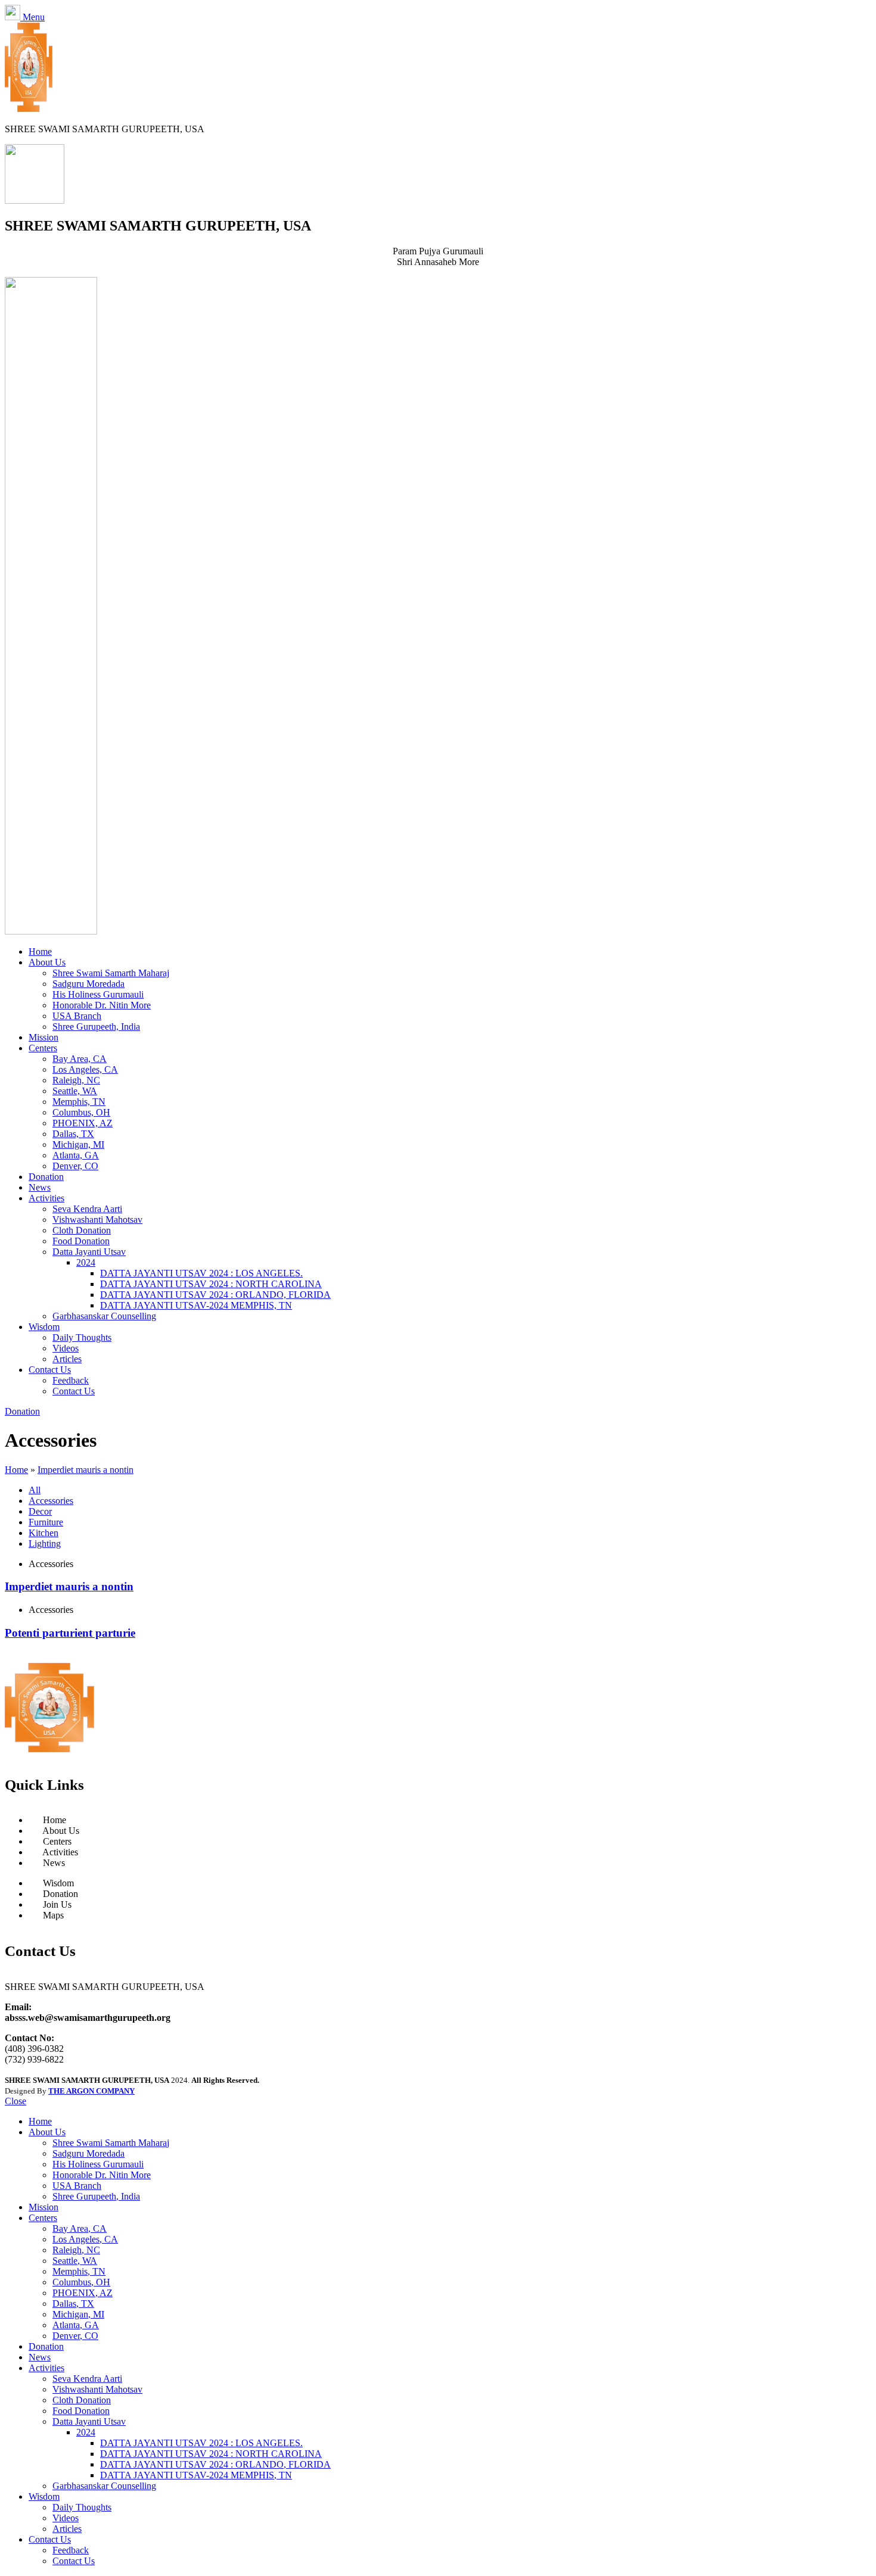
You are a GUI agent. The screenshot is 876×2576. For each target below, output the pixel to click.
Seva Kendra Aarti (87, 1209)
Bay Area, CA (80, 1059)
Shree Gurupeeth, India (96, 1027)
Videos (66, 1348)
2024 (86, 1262)
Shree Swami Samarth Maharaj (111, 973)
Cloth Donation (82, 1230)
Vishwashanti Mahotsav (97, 1220)
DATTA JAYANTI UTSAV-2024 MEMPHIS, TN (196, 1305)
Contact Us (74, 1391)
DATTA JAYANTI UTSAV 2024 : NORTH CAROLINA (211, 1284)
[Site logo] (29, 109)
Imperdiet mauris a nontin (86, 1470)
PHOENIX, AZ (83, 1123)
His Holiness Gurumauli (98, 994)
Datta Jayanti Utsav (89, 1252)
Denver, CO (75, 1166)
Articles (67, 1359)
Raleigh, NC (76, 1080)
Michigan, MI (78, 1144)
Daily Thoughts (82, 1337)
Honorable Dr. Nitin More (102, 1005)
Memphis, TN (79, 1102)
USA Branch (77, 1016)
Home (16, 1470)
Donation (22, 1411)
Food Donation (81, 1241)
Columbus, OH (81, 1112)
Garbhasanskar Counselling (104, 1316)
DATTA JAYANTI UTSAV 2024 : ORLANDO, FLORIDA (215, 1295)
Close (15, 2101)
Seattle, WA (75, 1091)
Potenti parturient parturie (70, 1633)
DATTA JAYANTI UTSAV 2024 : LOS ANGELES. (201, 1273)
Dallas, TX (73, 1134)
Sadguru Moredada (88, 984)
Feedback (71, 1380)
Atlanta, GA (76, 1155)
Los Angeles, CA (85, 1069)
